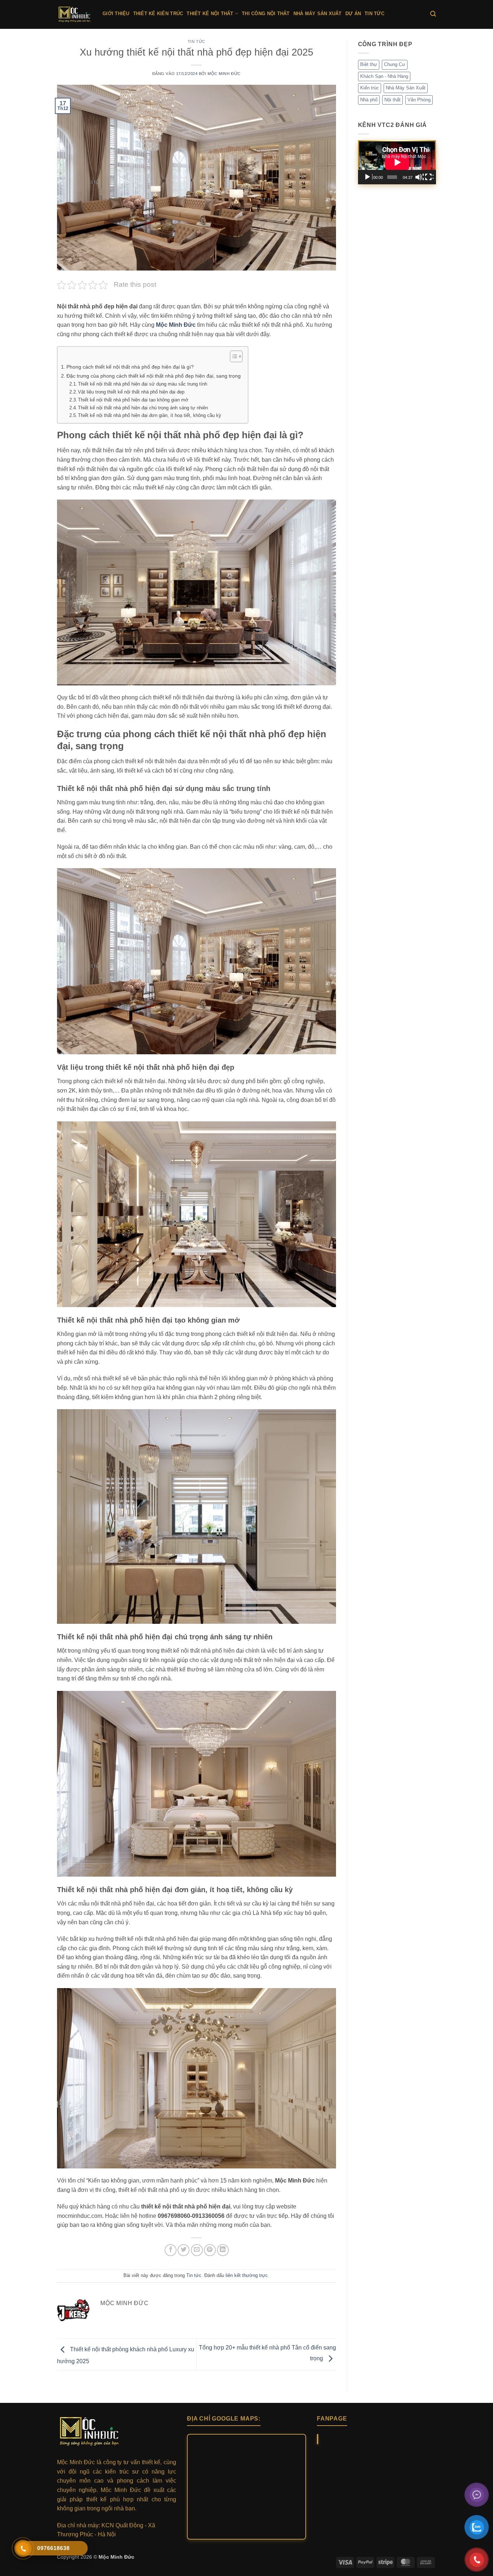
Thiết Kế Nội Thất (210, 14)
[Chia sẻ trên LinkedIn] (223, 2250)
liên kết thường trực (247, 2275)
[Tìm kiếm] (433, 14)
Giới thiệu (116, 14)
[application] (397, 162)
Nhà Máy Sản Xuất (318, 14)
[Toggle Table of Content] (233, 356)
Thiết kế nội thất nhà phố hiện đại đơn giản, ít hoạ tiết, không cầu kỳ (150, 415)
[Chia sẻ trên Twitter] (184, 2250)
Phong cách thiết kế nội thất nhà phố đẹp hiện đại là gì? (131, 367)
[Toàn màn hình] (429, 177)
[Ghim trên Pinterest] (210, 2250)
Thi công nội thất (266, 14)
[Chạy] (368, 177)
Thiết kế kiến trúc (158, 14)
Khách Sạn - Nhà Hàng (384, 76)
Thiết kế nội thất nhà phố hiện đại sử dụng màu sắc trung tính (143, 384)
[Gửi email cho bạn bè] (197, 2250)
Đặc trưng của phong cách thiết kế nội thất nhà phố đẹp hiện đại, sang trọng (154, 376)
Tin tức (374, 14)
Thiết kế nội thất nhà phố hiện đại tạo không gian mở (133, 400)
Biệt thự (369, 64)
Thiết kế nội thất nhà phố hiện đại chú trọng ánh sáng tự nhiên (143, 408)
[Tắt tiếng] (419, 177)
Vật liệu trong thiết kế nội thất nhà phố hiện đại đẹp (131, 392)
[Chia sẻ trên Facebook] (171, 2250)
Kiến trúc (370, 88)
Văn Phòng (419, 100)
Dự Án (353, 14)
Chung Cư (395, 64)
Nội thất (392, 100)
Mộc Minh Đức (224, 74)
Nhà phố (369, 100)
